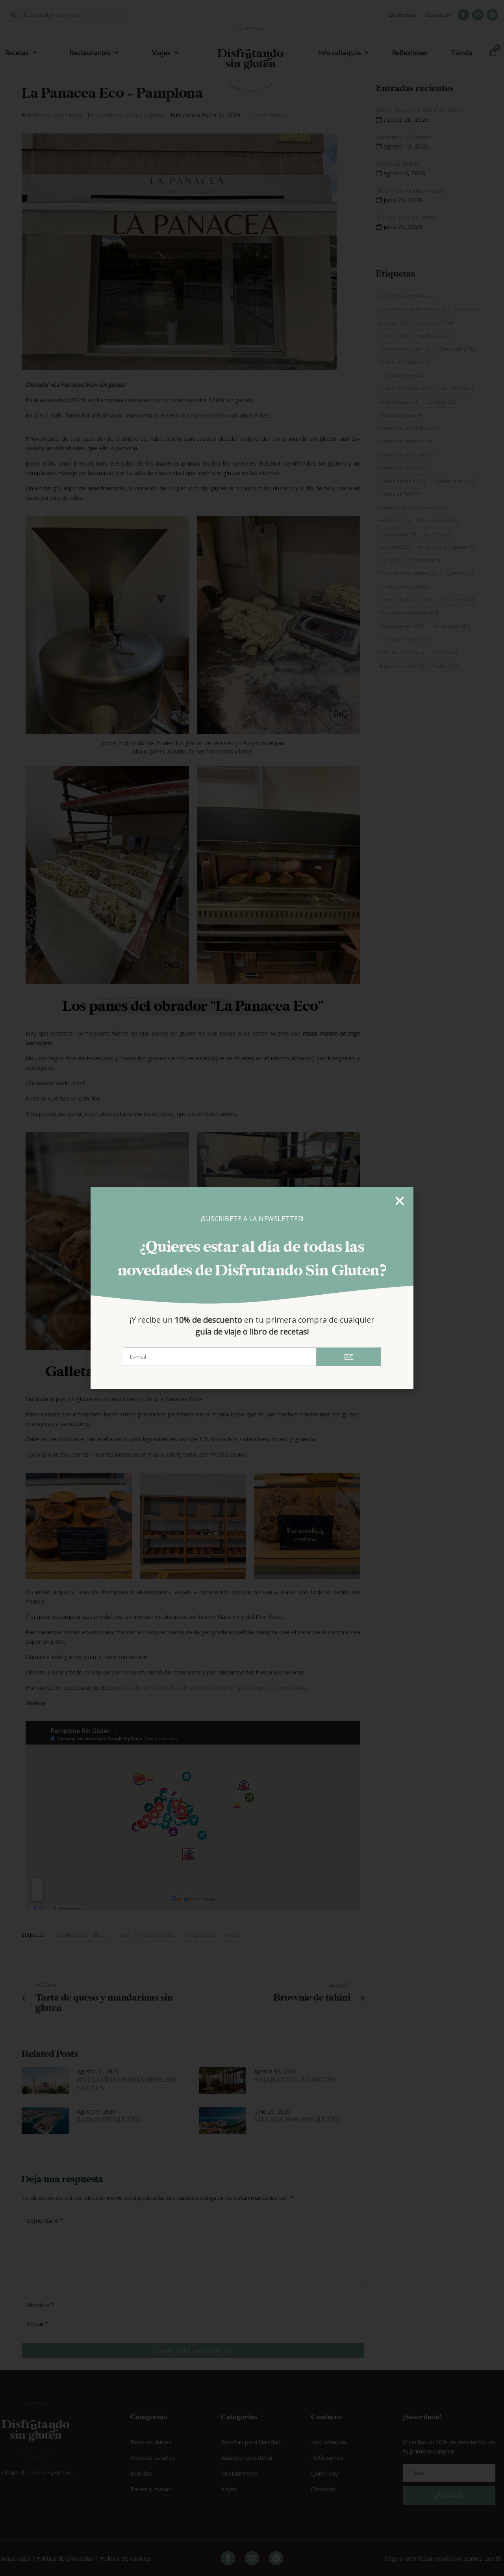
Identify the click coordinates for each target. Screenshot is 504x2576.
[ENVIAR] (349, 1357)
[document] (252, 1288)
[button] (400, 1201)
